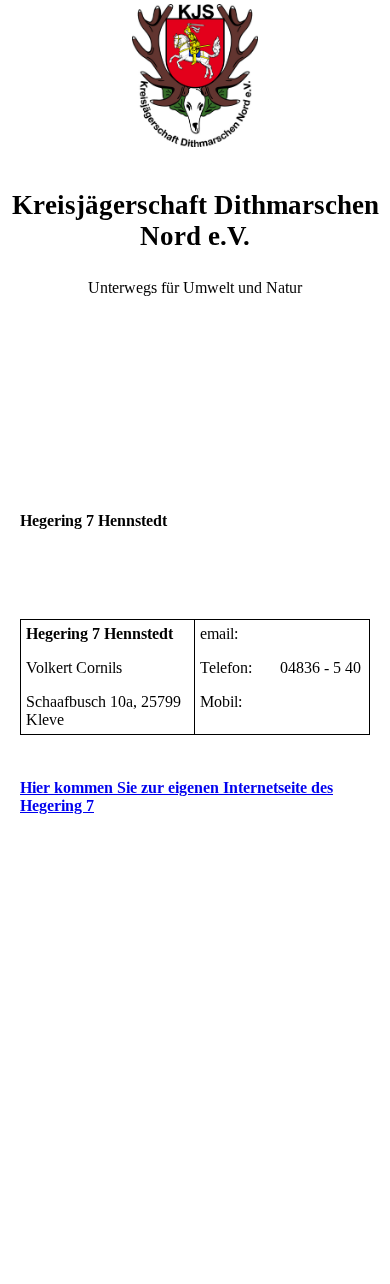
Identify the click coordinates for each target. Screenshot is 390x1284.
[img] (195, 75)
